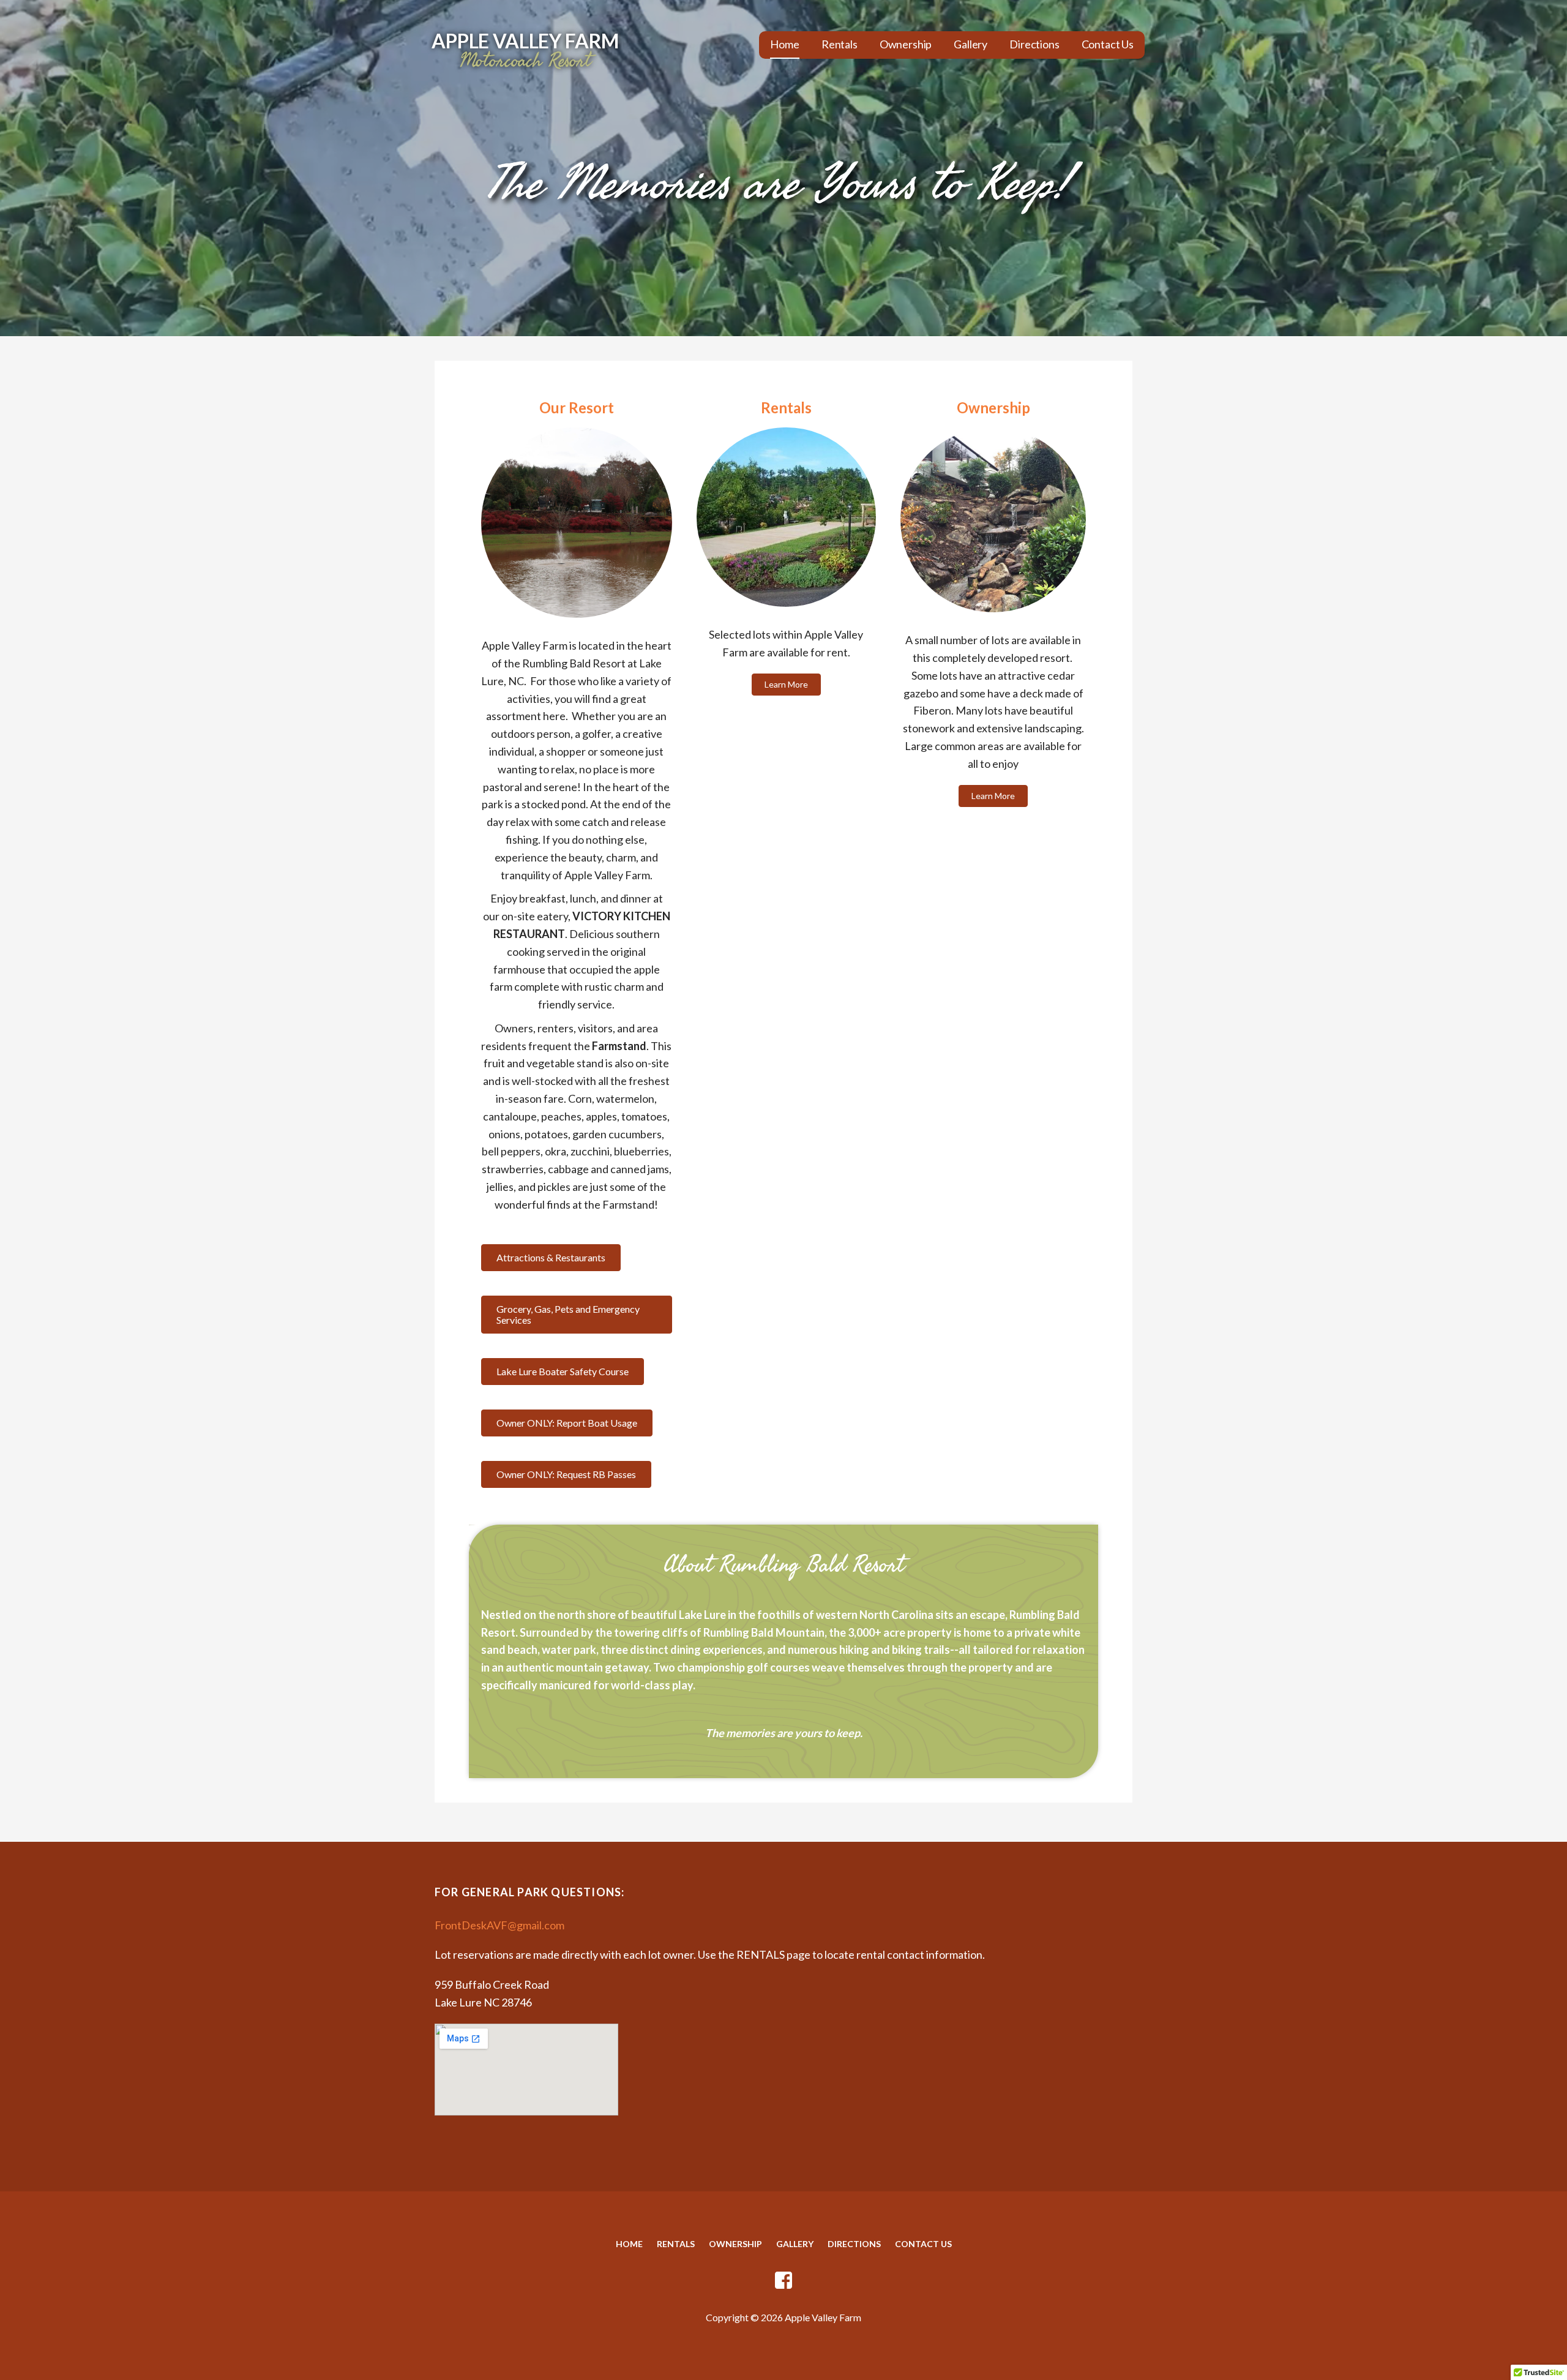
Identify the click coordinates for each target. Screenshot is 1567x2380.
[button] (551, 1258)
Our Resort (577, 407)
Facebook (783, 2281)
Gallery (970, 44)
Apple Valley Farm (525, 41)
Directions (1034, 44)
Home (784, 44)
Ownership (906, 44)
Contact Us (1108, 44)
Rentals (840, 44)
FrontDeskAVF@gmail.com (499, 1925)
